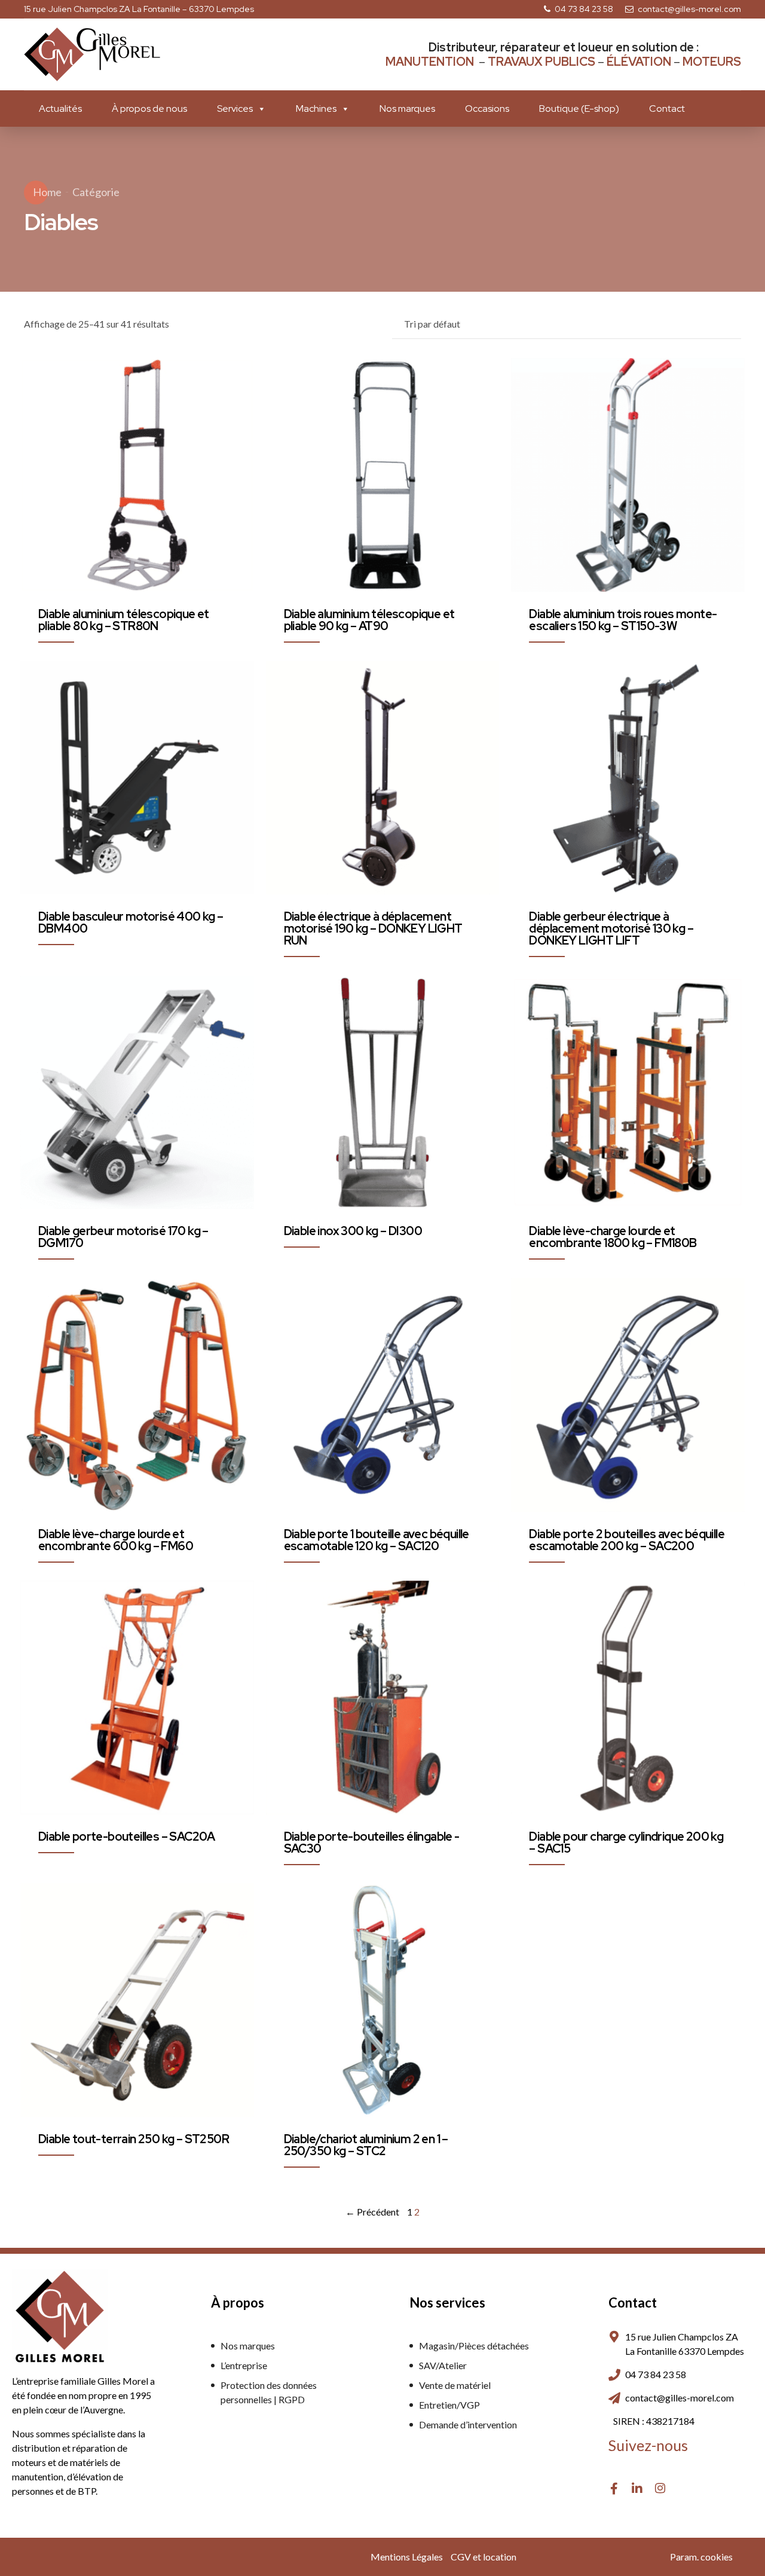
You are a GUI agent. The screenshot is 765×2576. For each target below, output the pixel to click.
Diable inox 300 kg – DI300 (353, 1231)
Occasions (487, 109)
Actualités (60, 109)
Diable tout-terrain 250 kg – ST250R (134, 2139)
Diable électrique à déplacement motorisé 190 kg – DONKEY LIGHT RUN (373, 928)
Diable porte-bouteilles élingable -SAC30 (372, 1842)
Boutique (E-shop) (579, 109)
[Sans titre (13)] (383, 1093)
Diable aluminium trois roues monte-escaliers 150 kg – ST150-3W (623, 620)
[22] (137, 475)
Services (235, 109)
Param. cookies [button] (701, 2557)
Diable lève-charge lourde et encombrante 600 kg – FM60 (116, 1540)
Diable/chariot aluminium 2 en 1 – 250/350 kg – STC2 (366, 2145)
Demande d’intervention (468, 2424)
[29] (383, 778)
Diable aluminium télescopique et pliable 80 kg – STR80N (124, 620)
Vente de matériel (455, 2385)
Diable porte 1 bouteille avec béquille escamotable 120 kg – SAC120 (377, 1540)
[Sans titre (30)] (383, 2000)
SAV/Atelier (443, 2365)
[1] (383, 475)
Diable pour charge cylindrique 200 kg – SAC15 (626, 1842)
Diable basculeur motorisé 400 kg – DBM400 (131, 922)
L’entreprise (244, 2365)
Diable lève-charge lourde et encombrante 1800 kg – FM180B (613, 1237)
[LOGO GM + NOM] (60, 2317)
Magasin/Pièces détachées (474, 2346)
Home (47, 192)
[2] (383, 1395)
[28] (628, 475)
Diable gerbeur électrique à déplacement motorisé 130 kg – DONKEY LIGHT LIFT (611, 928)
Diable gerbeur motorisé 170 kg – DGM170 (123, 1237)
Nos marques (407, 109)
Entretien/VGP (449, 2405)
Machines (316, 109)
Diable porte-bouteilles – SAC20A (127, 1836)
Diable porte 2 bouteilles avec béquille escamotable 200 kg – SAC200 (627, 1540)
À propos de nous (149, 109)
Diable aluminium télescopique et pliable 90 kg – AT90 (369, 620)
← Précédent (372, 2212)
